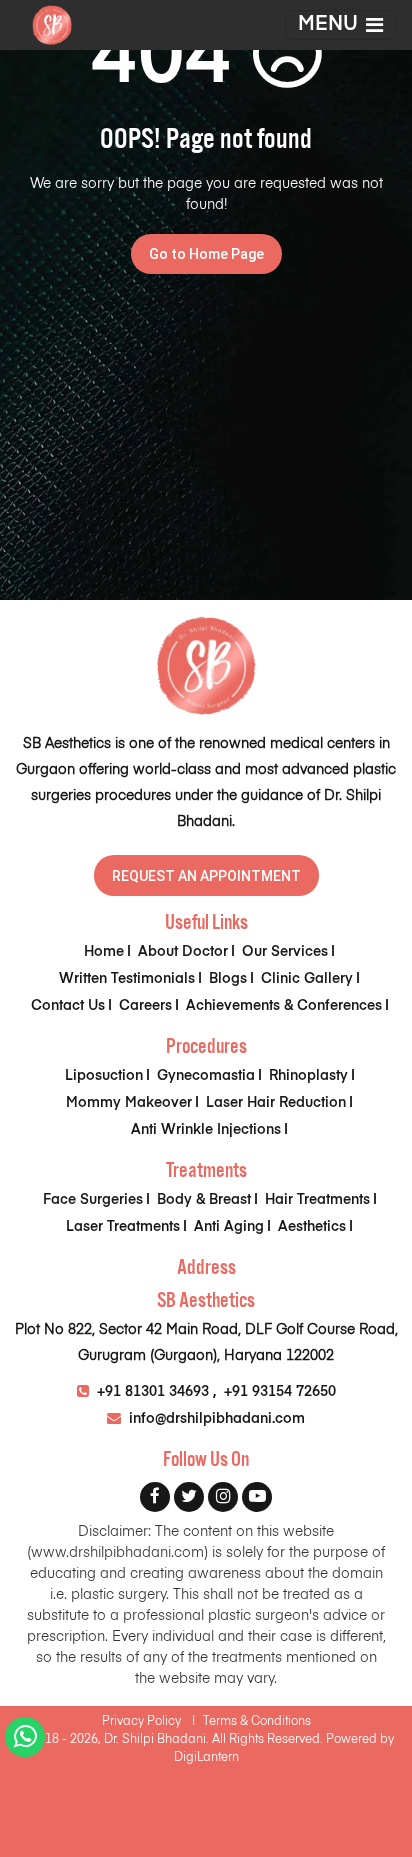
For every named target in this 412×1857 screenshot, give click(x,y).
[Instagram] (223, 1497)
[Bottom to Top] (382, 1740)
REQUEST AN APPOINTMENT (206, 876)
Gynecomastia (206, 1076)
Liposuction (104, 1076)
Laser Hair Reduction (276, 1103)
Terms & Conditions (257, 1722)
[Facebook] (155, 1497)
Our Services (285, 952)
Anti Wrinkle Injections (206, 1130)
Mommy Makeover (129, 1103)
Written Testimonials (127, 979)
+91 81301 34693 (153, 1392)
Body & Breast (204, 1200)
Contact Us (68, 1006)
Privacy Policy (148, 1722)
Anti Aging (229, 1227)
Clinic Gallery (307, 979)
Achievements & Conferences (284, 1006)
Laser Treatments (123, 1227)
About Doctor (183, 952)
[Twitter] (189, 1497)
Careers (145, 1006)
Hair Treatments (317, 1200)
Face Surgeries (93, 1200)
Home (104, 952)
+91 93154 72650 (280, 1392)
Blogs (228, 979)
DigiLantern (206, 1758)
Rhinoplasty (308, 1076)
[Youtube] (257, 1497)
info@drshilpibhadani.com (215, 1419)
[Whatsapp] (25, 1742)
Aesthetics (312, 1227)
